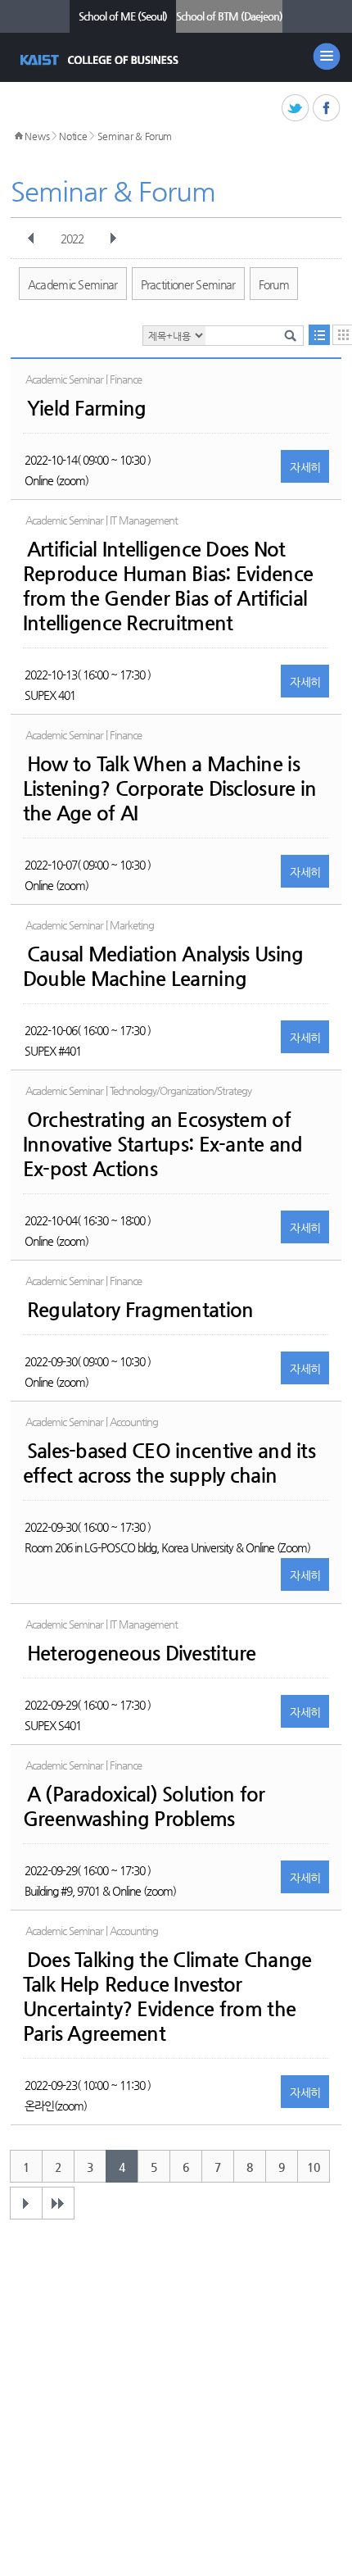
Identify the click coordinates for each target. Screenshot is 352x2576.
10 (313, 2167)
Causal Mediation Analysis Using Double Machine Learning (163, 966)
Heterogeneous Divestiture (142, 1653)
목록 (319, 335)
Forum (274, 284)
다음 (113, 239)
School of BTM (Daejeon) (229, 16)
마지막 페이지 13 (58, 2203)
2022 (72, 239)
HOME (19, 136)
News (37, 136)
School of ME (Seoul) (123, 16)
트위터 (296, 109)
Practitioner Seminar (188, 284)
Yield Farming (87, 408)
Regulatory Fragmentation (140, 1310)
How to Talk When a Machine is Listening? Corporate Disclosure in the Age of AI (170, 788)
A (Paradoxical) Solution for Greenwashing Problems (144, 1806)
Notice (73, 136)
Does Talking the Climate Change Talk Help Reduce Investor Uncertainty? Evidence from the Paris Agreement (167, 1997)
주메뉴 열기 (327, 57)
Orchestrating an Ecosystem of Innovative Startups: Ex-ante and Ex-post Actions (163, 1144)
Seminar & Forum (135, 136)
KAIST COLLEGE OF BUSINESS (101, 60)
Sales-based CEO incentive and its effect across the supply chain (169, 1463)
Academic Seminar (73, 284)
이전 (31, 239)
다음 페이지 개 (26, 2203)
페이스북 (327, 109)
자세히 (305, 467)
